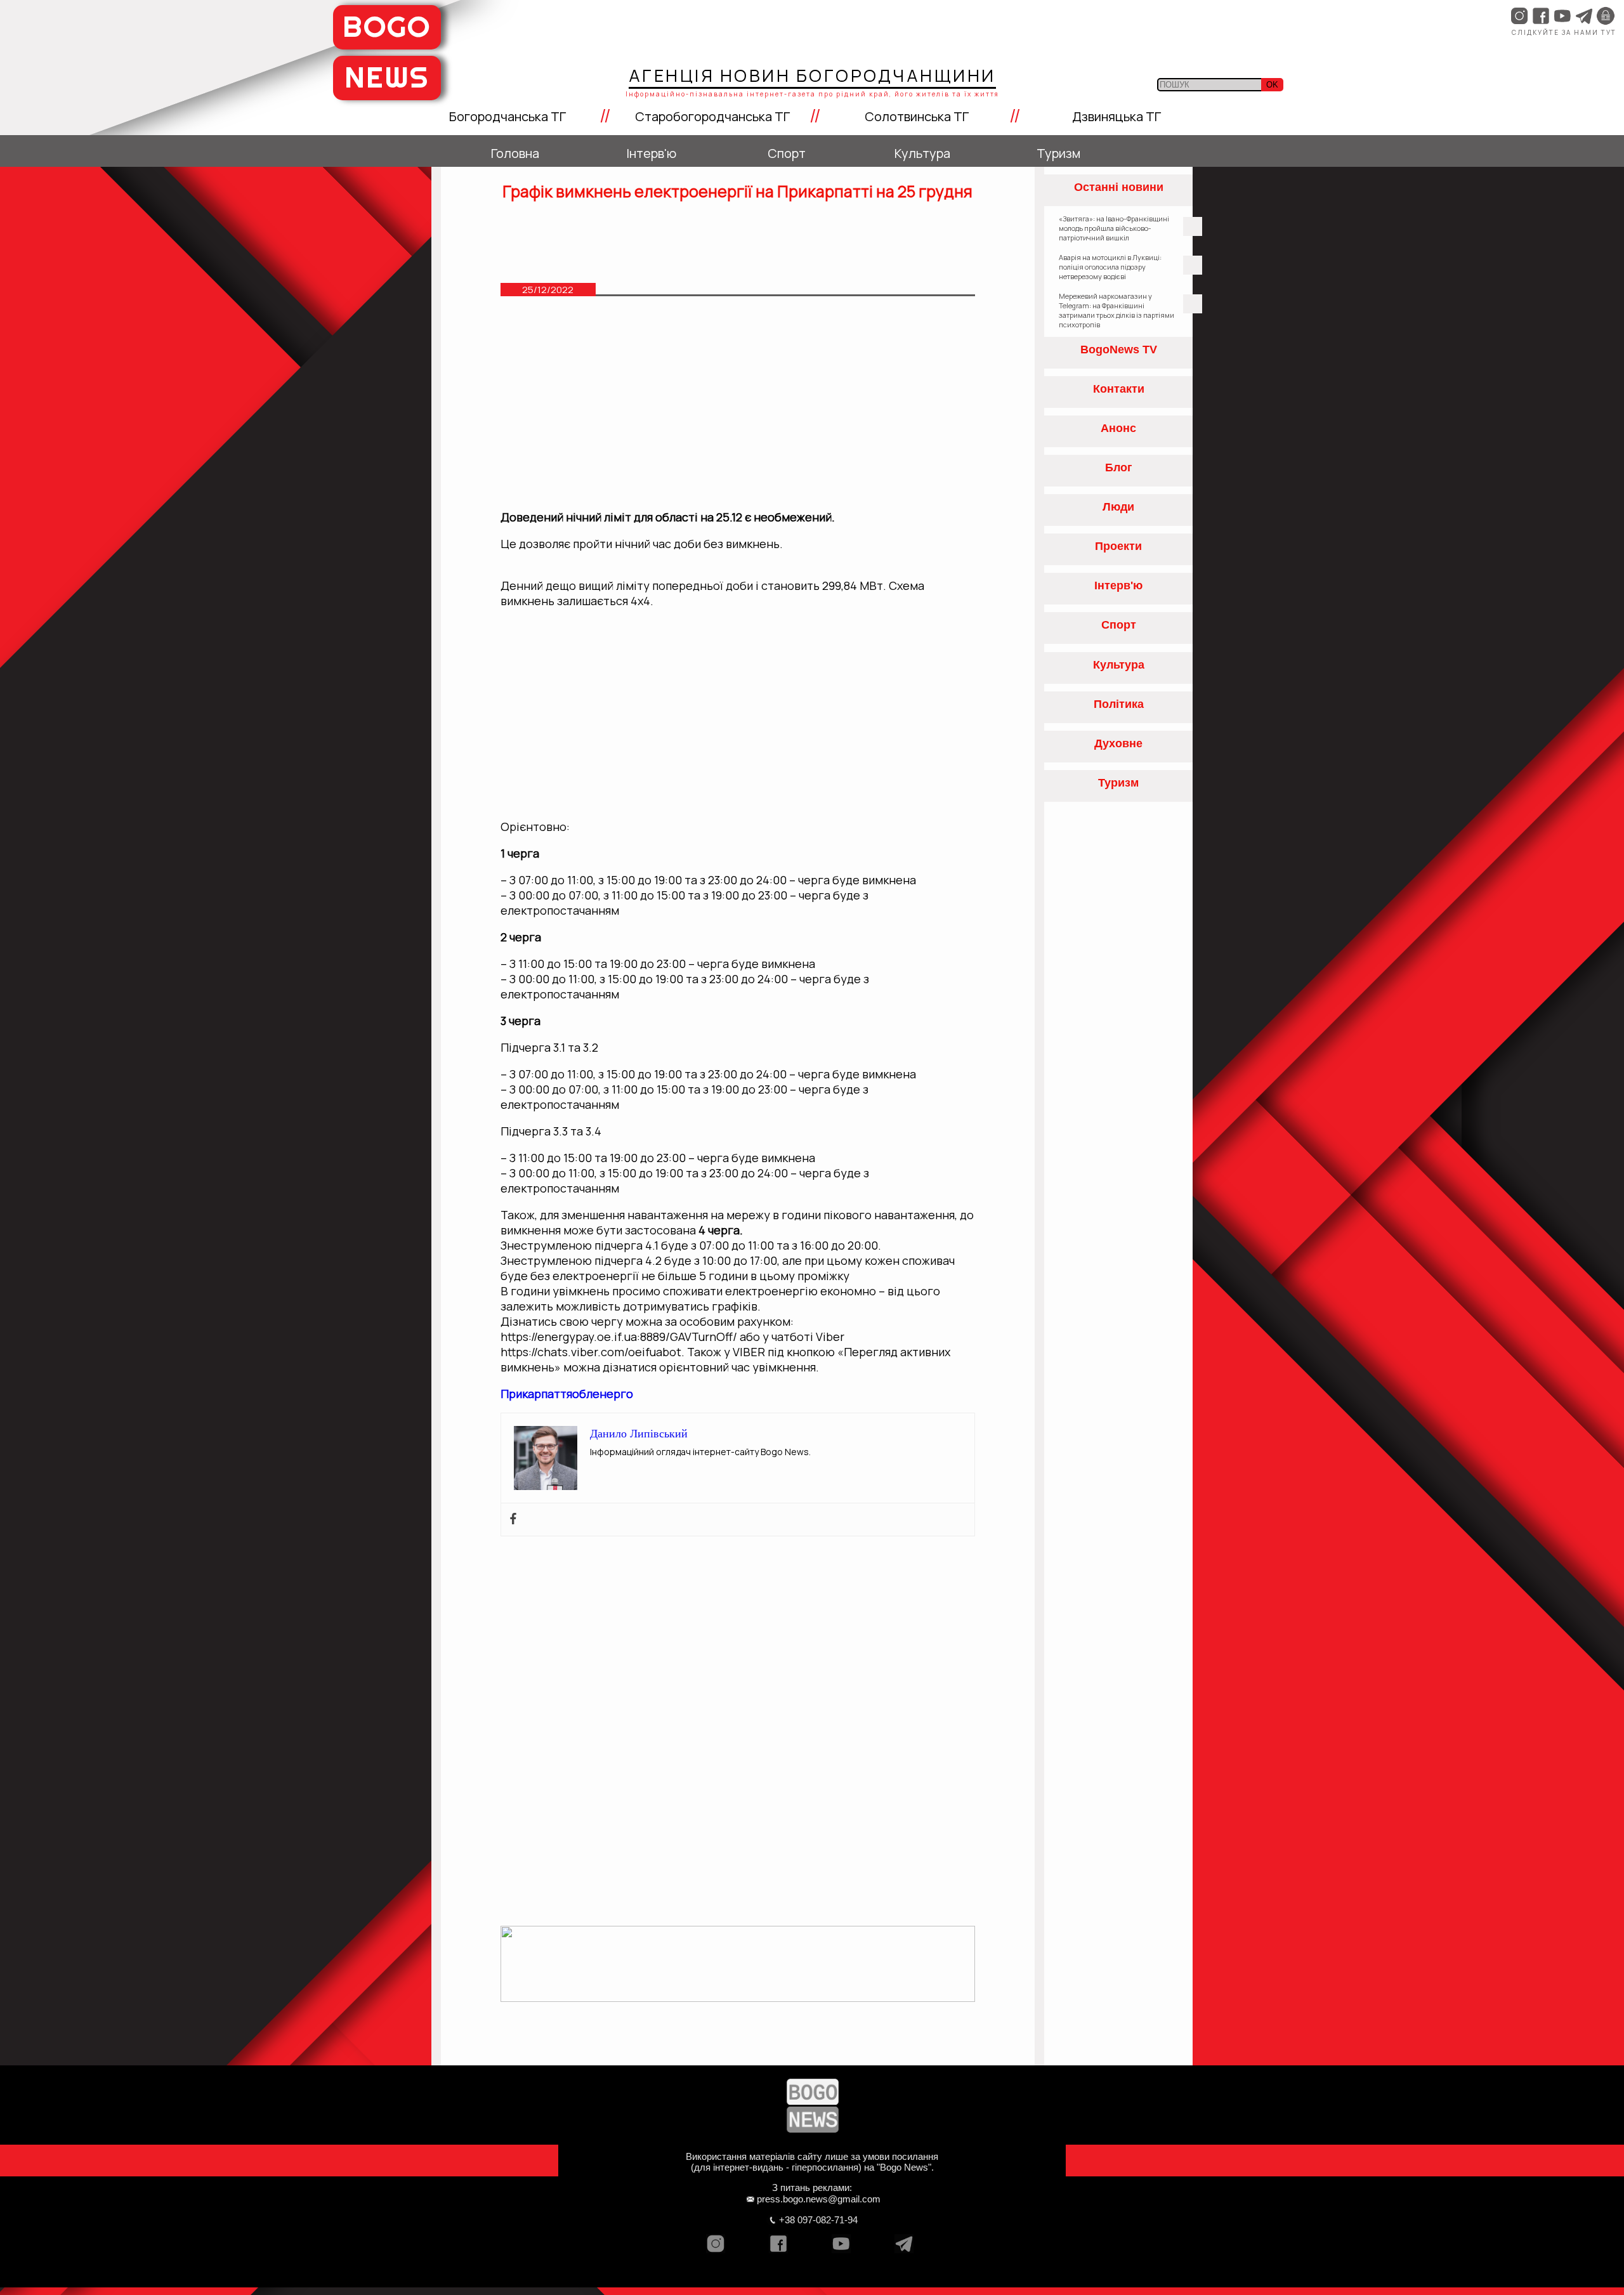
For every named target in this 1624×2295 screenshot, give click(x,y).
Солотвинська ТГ (917, 116)
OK (1272, 85)
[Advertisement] (738, 409)
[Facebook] (513, 1520)
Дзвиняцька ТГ (1116, 116)
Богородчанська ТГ (507, 116)
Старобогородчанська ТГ (712, 116)
